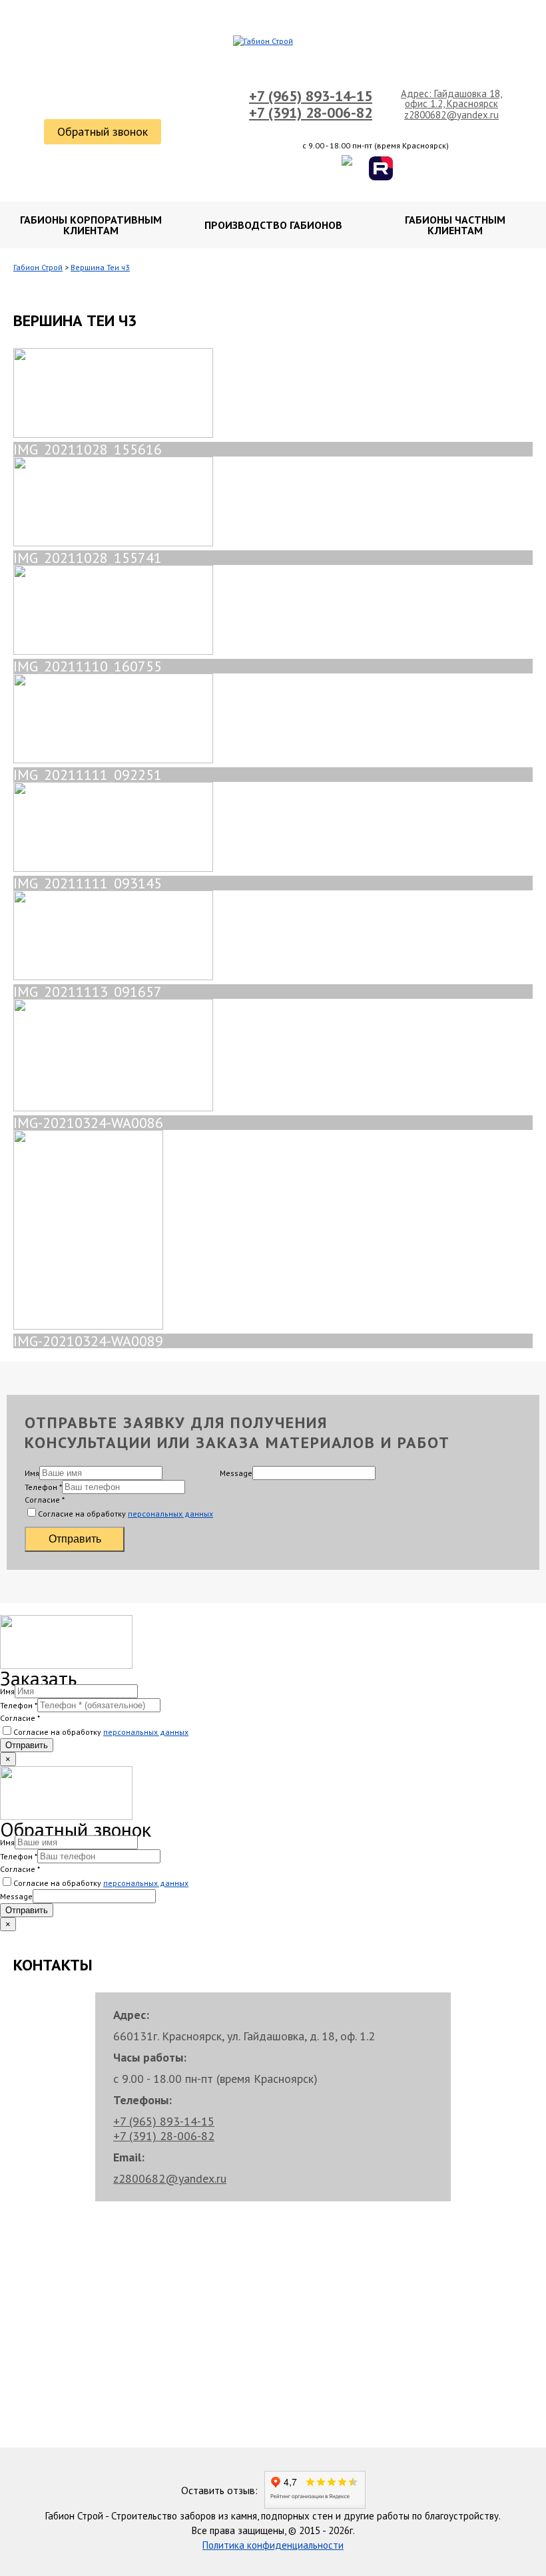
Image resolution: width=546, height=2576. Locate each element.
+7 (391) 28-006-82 (311, 112)
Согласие (45, 1500)
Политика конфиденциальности (273, 2545)
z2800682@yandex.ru (451, 115)
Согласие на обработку (126, 1514)
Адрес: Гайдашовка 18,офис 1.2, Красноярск (451, 98)
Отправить (75, 1539)
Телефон (43, 1487)
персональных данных (170, 1514)
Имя (32, 1473)
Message (236, 1473)
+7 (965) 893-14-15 (311, 96)
